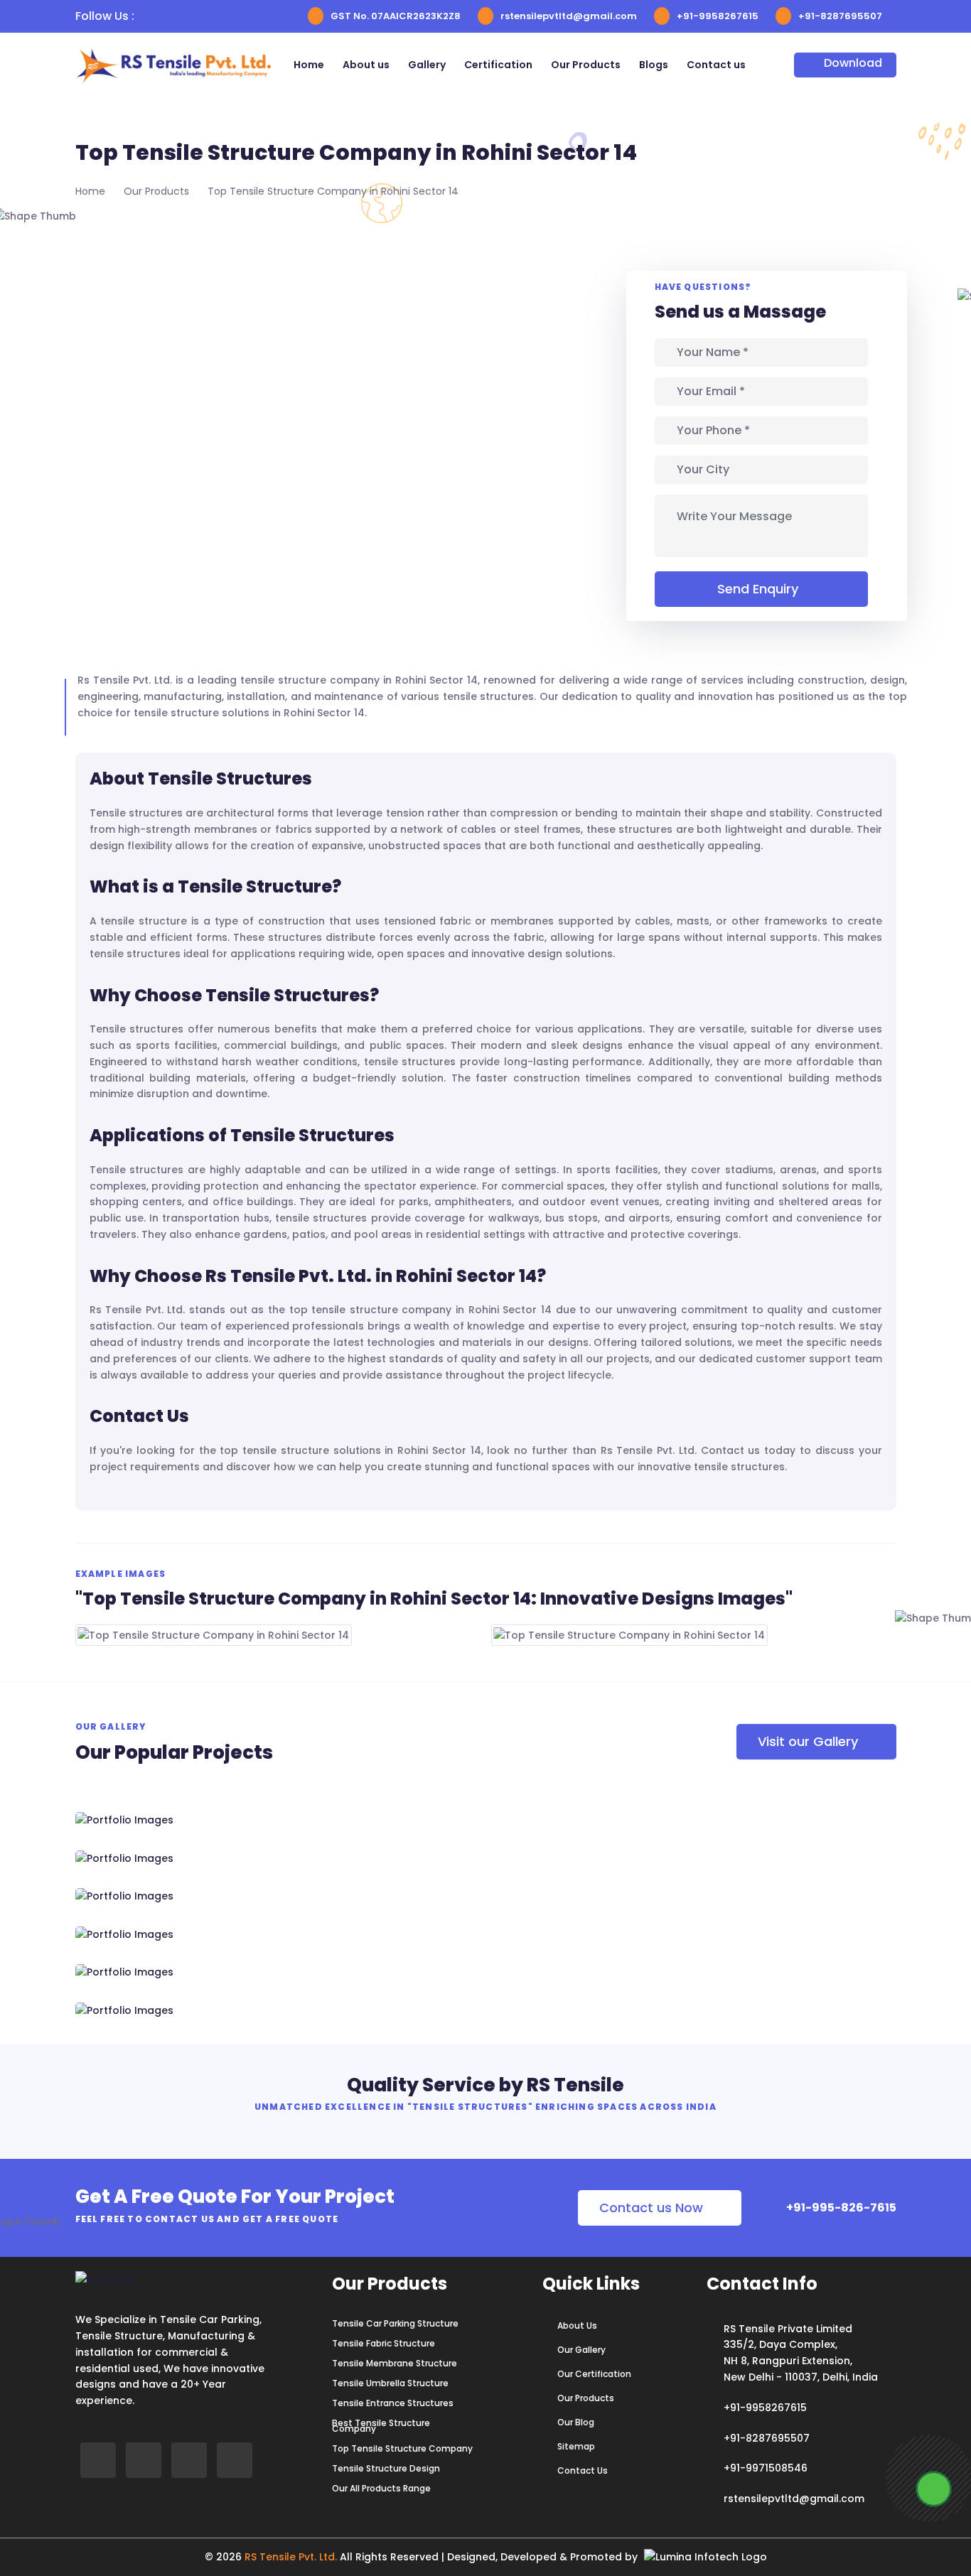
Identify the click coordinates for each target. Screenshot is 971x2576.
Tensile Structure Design (386, 2469)
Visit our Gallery (808, 1741)
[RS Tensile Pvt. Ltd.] (205, 2010)
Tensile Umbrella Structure (390, 2383)
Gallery (427, 65)
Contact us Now (651, 2208)
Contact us (716, 65)
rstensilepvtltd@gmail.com (569, 16)
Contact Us (583, 2471)
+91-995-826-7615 (840, 2208)
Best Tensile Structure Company (381, 2426)
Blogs (654, 65)
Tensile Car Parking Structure (395, 2324)
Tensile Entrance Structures (393, 2403)
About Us (577, 2326)
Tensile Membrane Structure (395, 2364)
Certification (498, 65)
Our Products (586, 65)
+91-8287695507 (840, 16)
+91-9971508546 (766, 2468)
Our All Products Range (381, 2489)
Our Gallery (581, 2350)
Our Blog (576, 2423)
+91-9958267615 (718, 16)
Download (853, 63)
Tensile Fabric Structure (383, 2344)
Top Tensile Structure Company (402, 2449)
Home (309, 65)
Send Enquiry (758, 589)
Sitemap (576, 2447)
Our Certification (594, 2374)
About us (366, 65)
